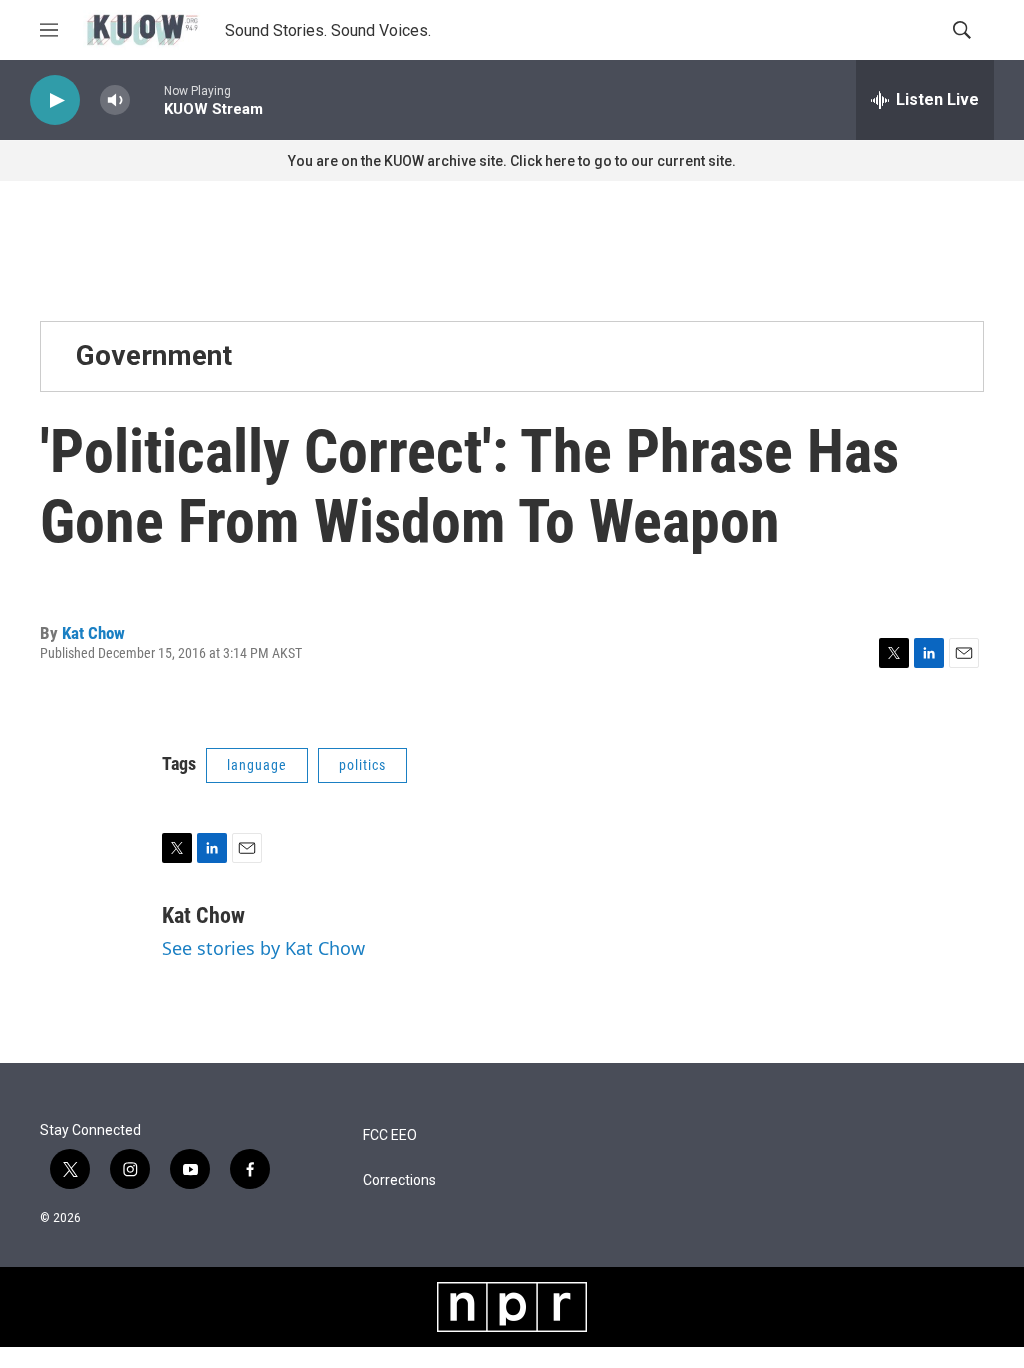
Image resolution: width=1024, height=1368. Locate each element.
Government (154, 355)
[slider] (147, 99)
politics (362, 765)
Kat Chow (93, 633)
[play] (55, 100)
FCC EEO (390, 1135)
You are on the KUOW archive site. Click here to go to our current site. (512, 161)
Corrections (399, 1180)
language (257, 765)
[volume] (115, 100)
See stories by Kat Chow (263, 948)
